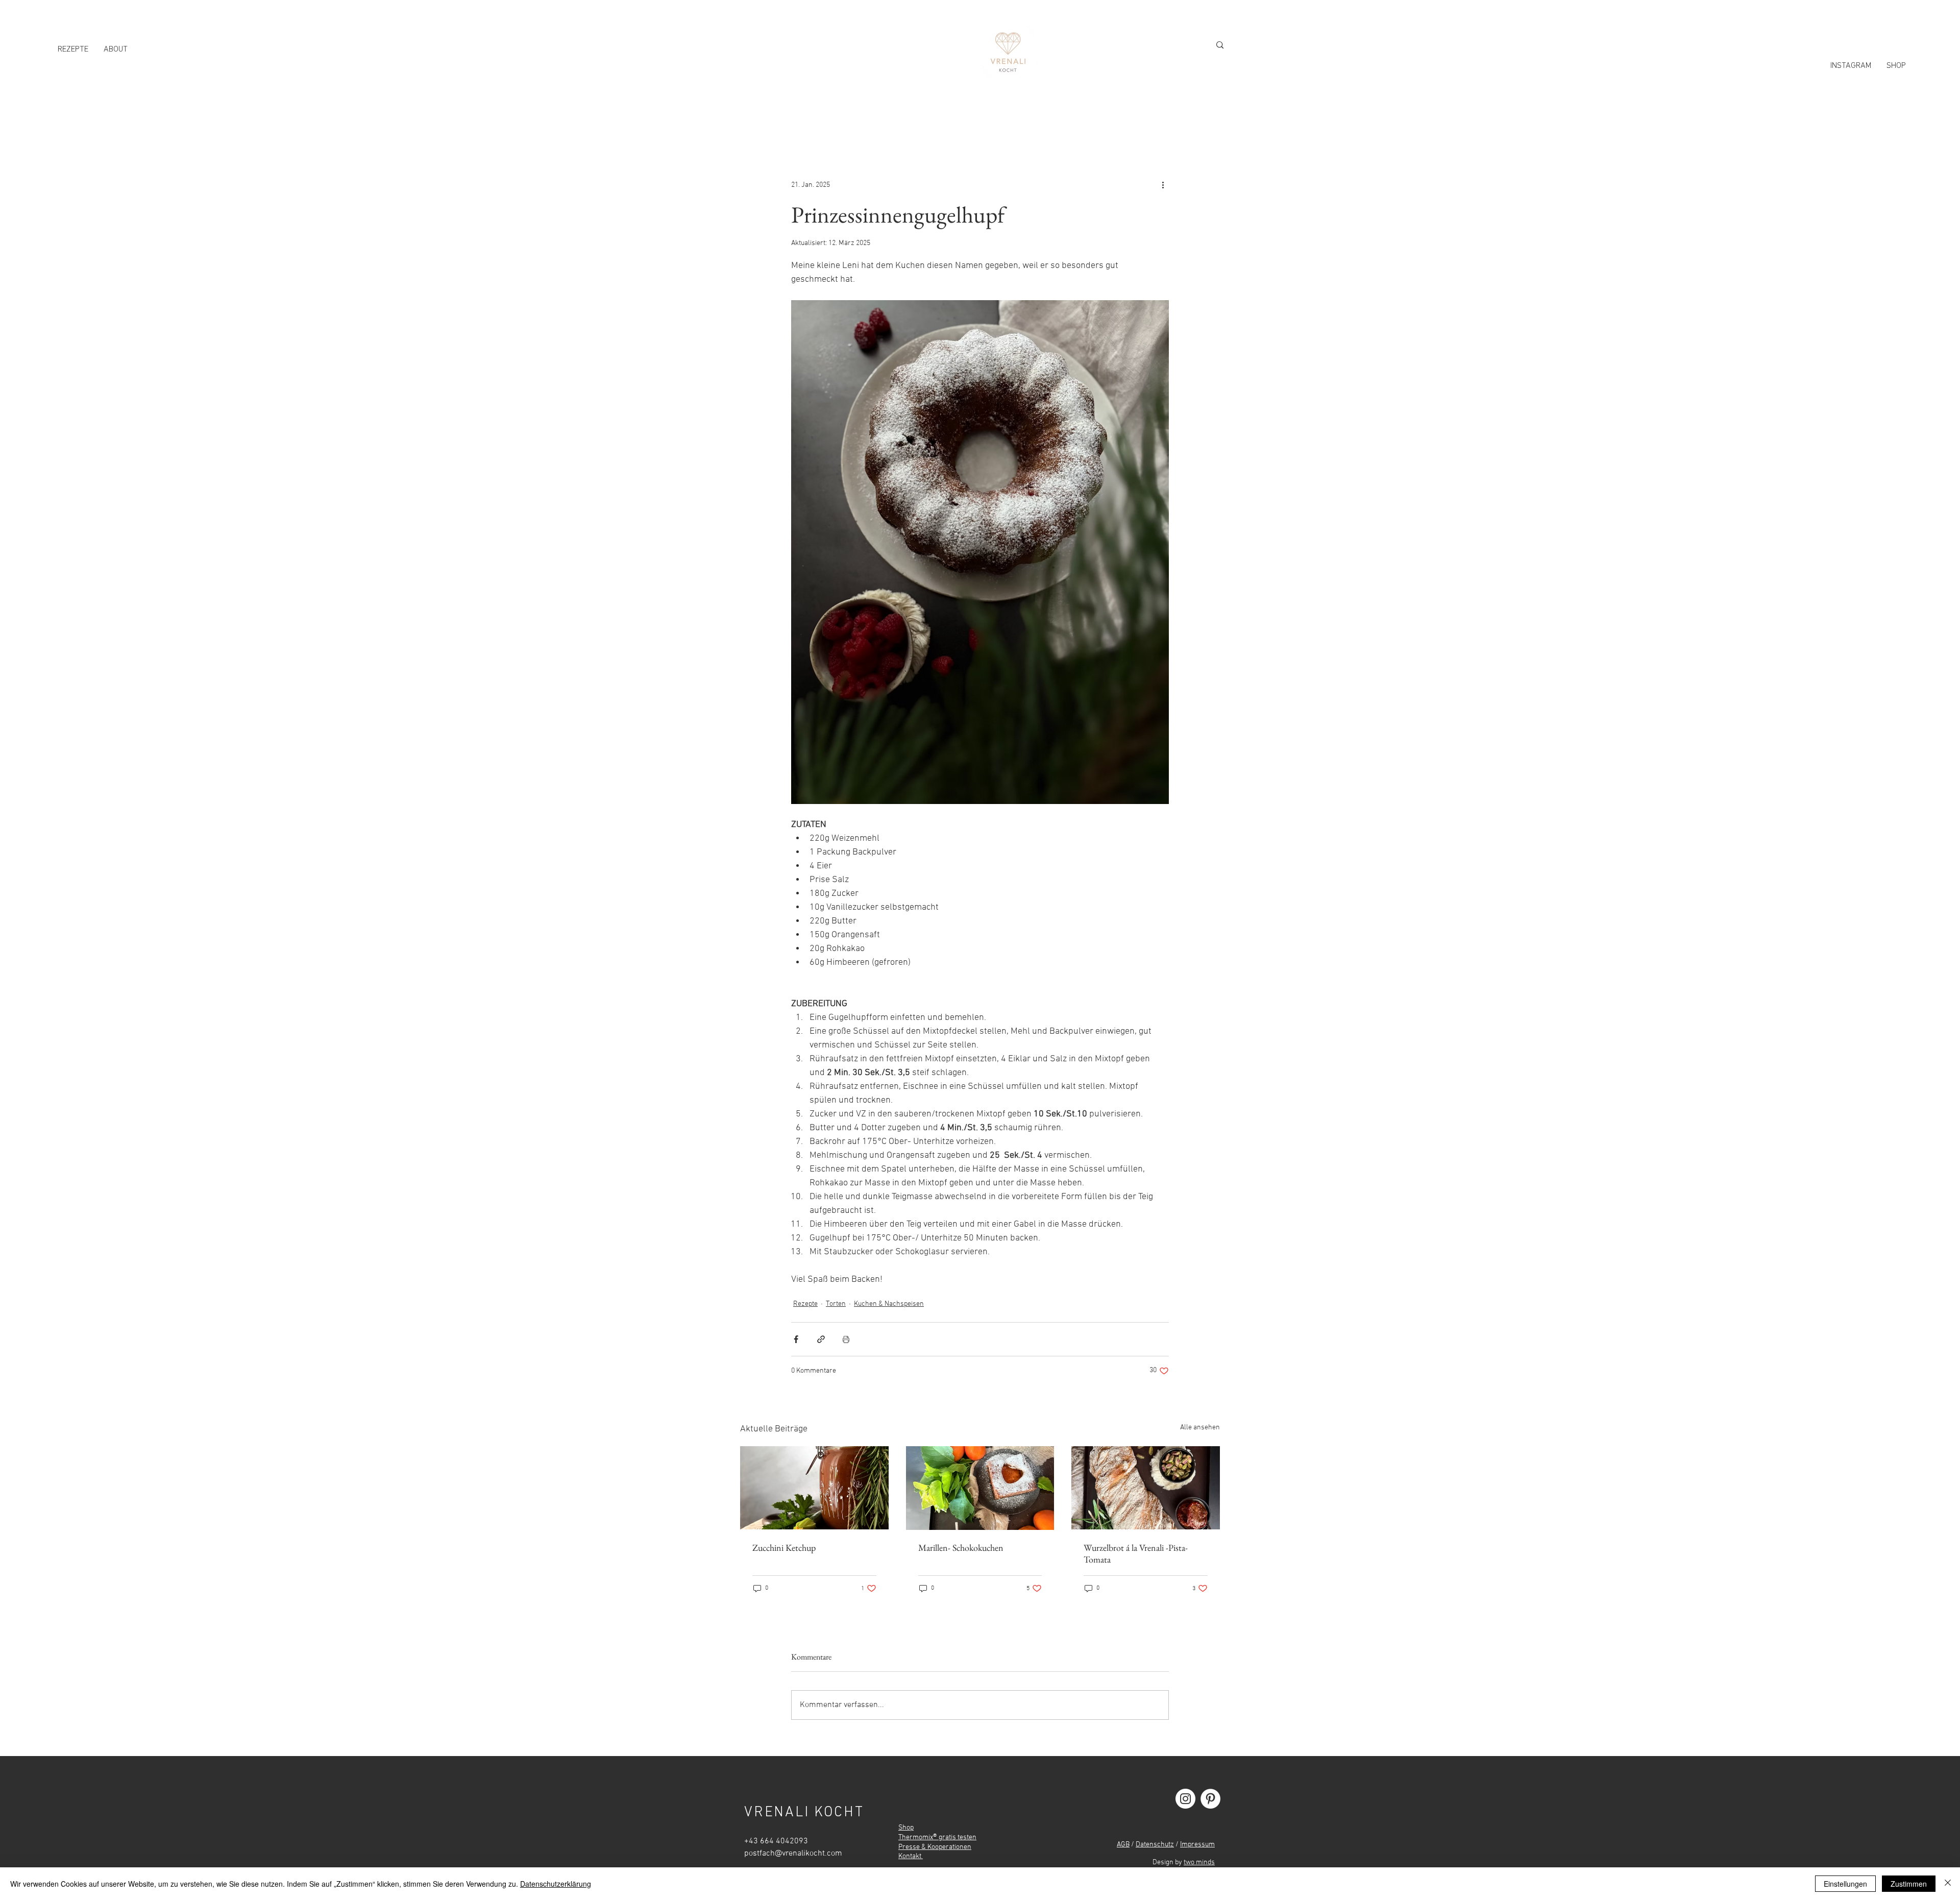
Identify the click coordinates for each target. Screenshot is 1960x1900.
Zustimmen (1909, 1884)
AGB (1123, 1845)
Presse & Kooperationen (935, 1847)
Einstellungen (1845, 1884)
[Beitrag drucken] (846, 1339)
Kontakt (911, 1856)
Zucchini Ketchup (784, 1548)
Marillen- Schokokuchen (961, 1548)
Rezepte (805, 1304)
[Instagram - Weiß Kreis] (1185, 1799)
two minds (1199, 1862)
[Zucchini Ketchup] (814, 1488)
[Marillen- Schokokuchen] (980, 1488)
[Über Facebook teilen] (796, 1339)
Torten (836, 1304)
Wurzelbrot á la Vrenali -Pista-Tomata (1136, 1553)
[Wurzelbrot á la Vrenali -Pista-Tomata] (1146, 1488)
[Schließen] (1948, 1884)
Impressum (1197, 1845)
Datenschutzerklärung (556, 1884)
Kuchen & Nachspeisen (889, 1304)
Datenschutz (1155, 1845)
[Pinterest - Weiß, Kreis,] (1210, 1799)
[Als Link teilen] (821, 1339)
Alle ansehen (1200, 1428)
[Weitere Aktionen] (1163, 185)
